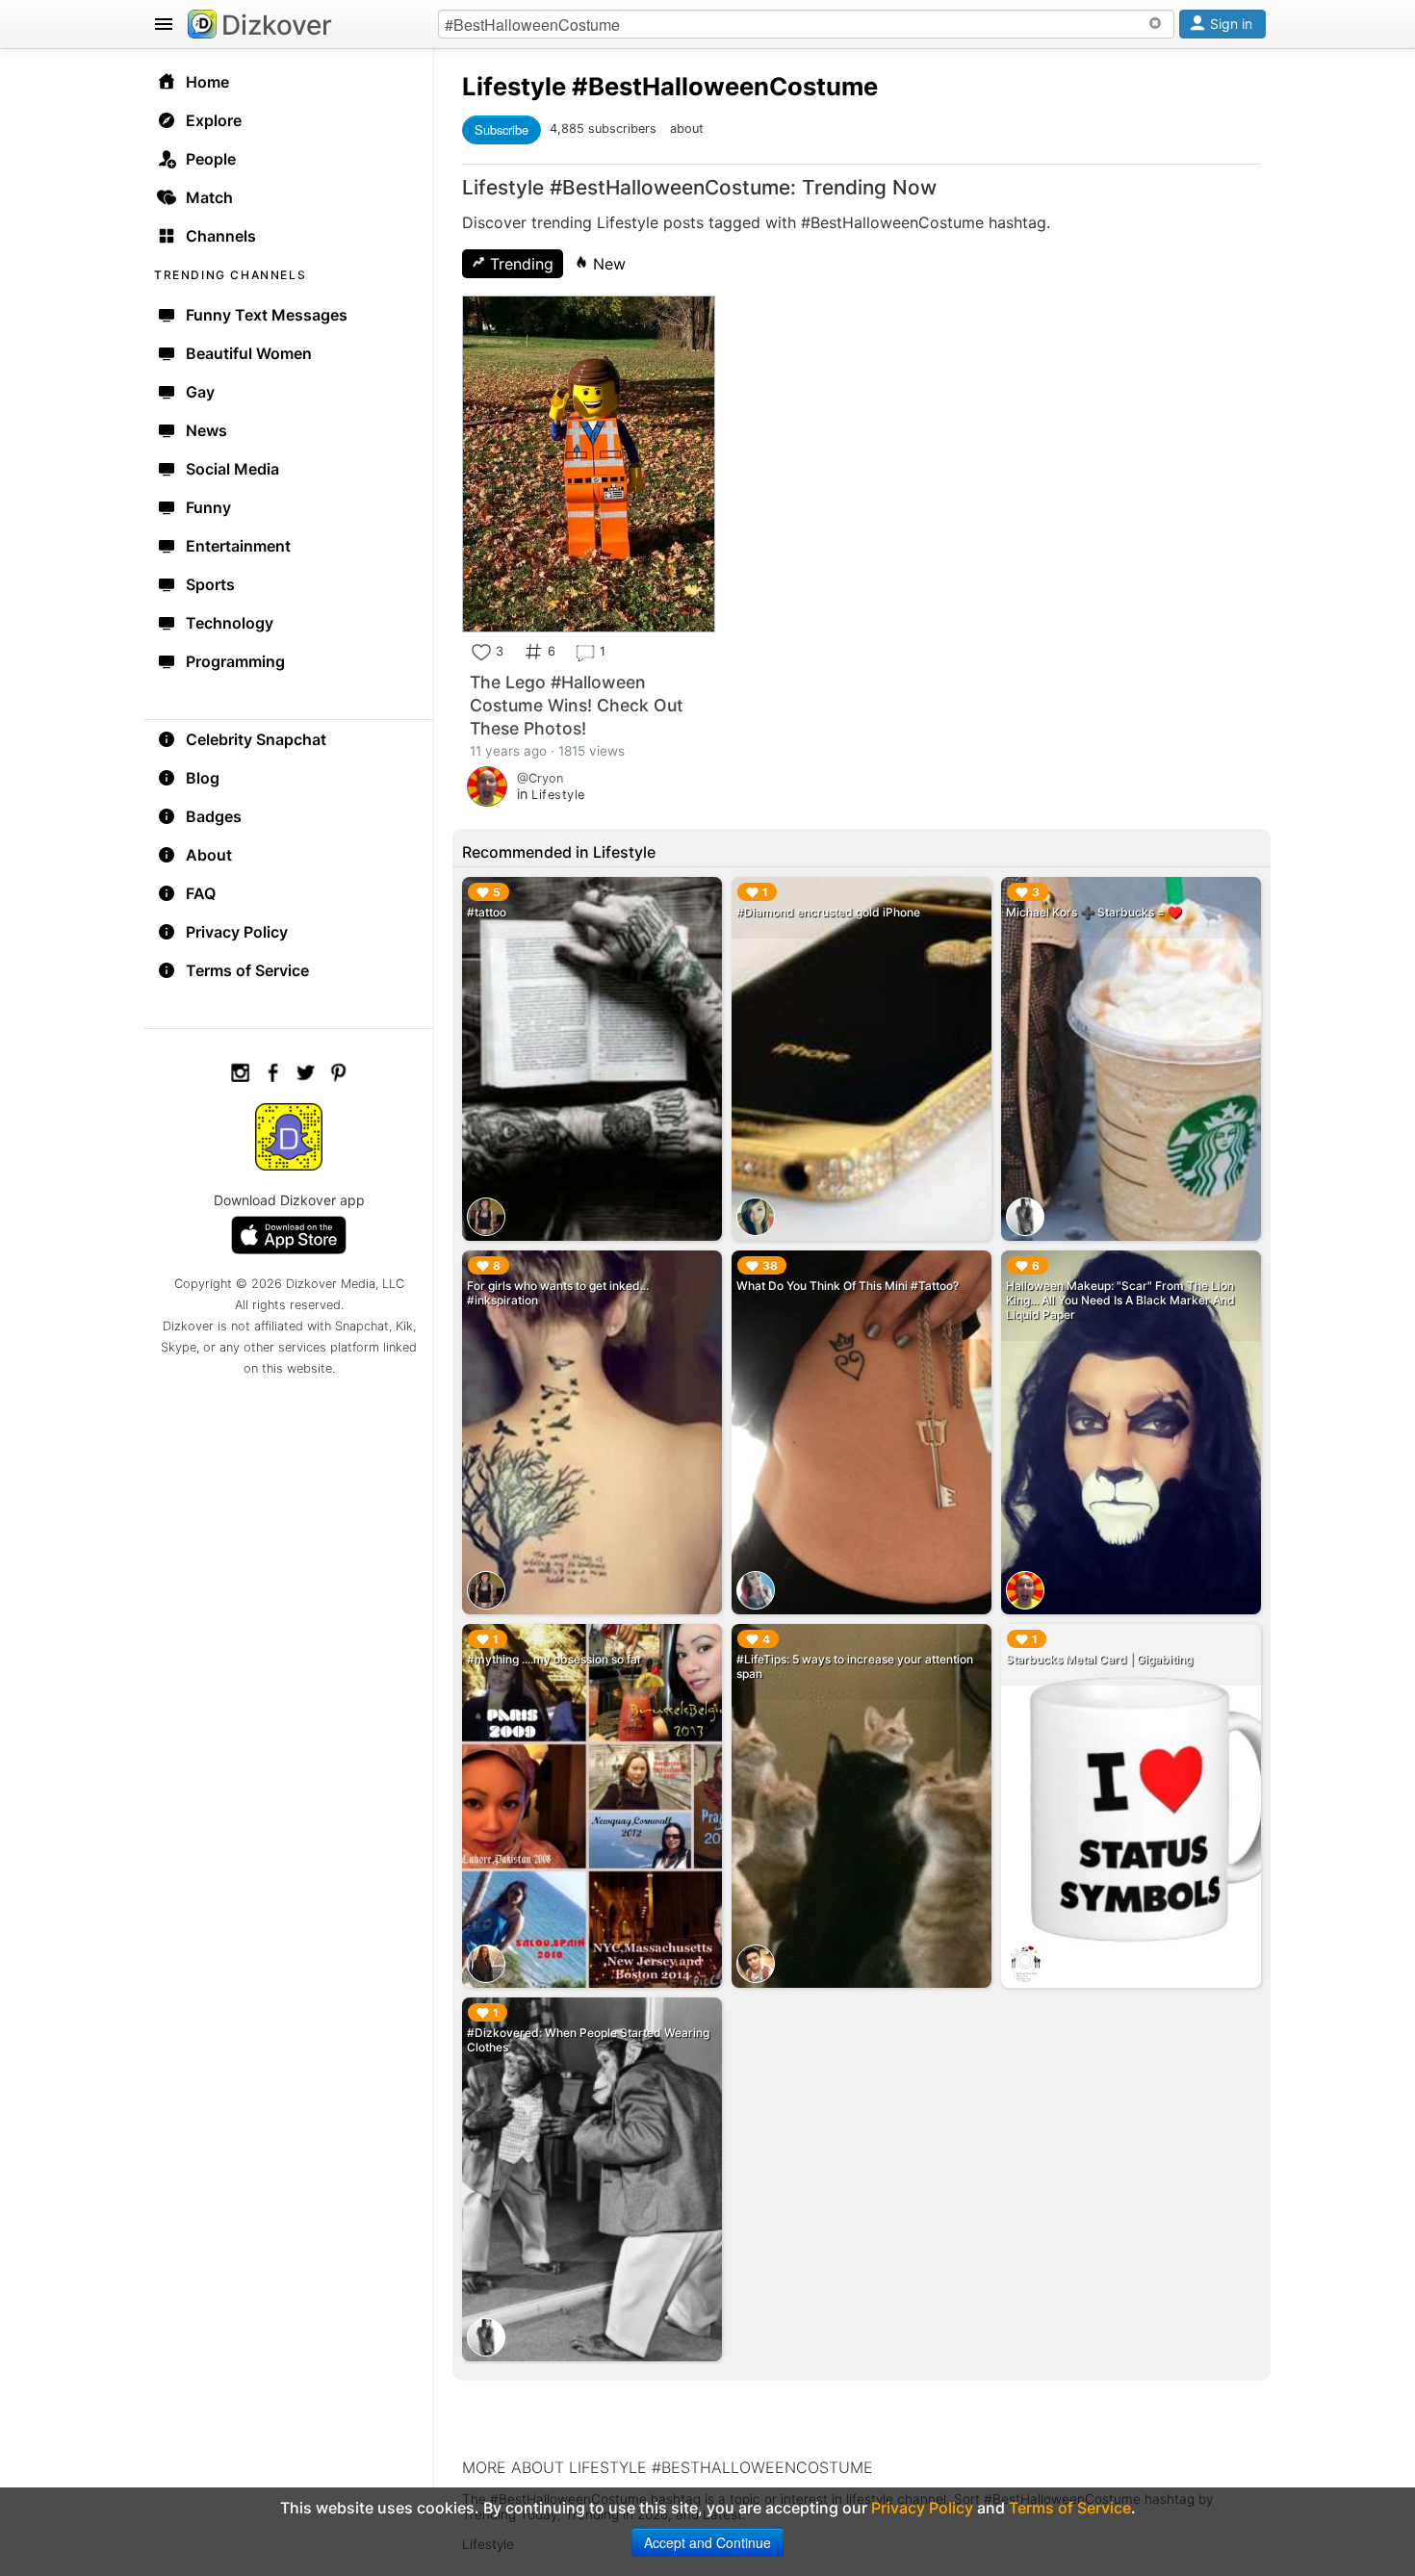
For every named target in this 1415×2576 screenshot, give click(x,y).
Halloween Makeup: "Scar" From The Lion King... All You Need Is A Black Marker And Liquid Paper (1120, 1300)
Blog (203, 778)
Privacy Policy (237, 932)
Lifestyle (514, 86)
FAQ (201, 893)
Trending (519, 264)
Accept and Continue (707, 2542)
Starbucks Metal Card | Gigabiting (1099, 1659)
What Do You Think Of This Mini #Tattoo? (848, 1286)
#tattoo (487, 912)
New (607, 264)
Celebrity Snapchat (256, 739)
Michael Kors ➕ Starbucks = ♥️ (1094, 912)
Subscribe (502, 129)
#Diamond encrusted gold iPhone (828, 912)
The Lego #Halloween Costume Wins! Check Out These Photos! (577, 705)
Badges (214, 816)
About (209, 855)
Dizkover (277, 25)
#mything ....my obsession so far (554, 1659)
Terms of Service (247, 970)
